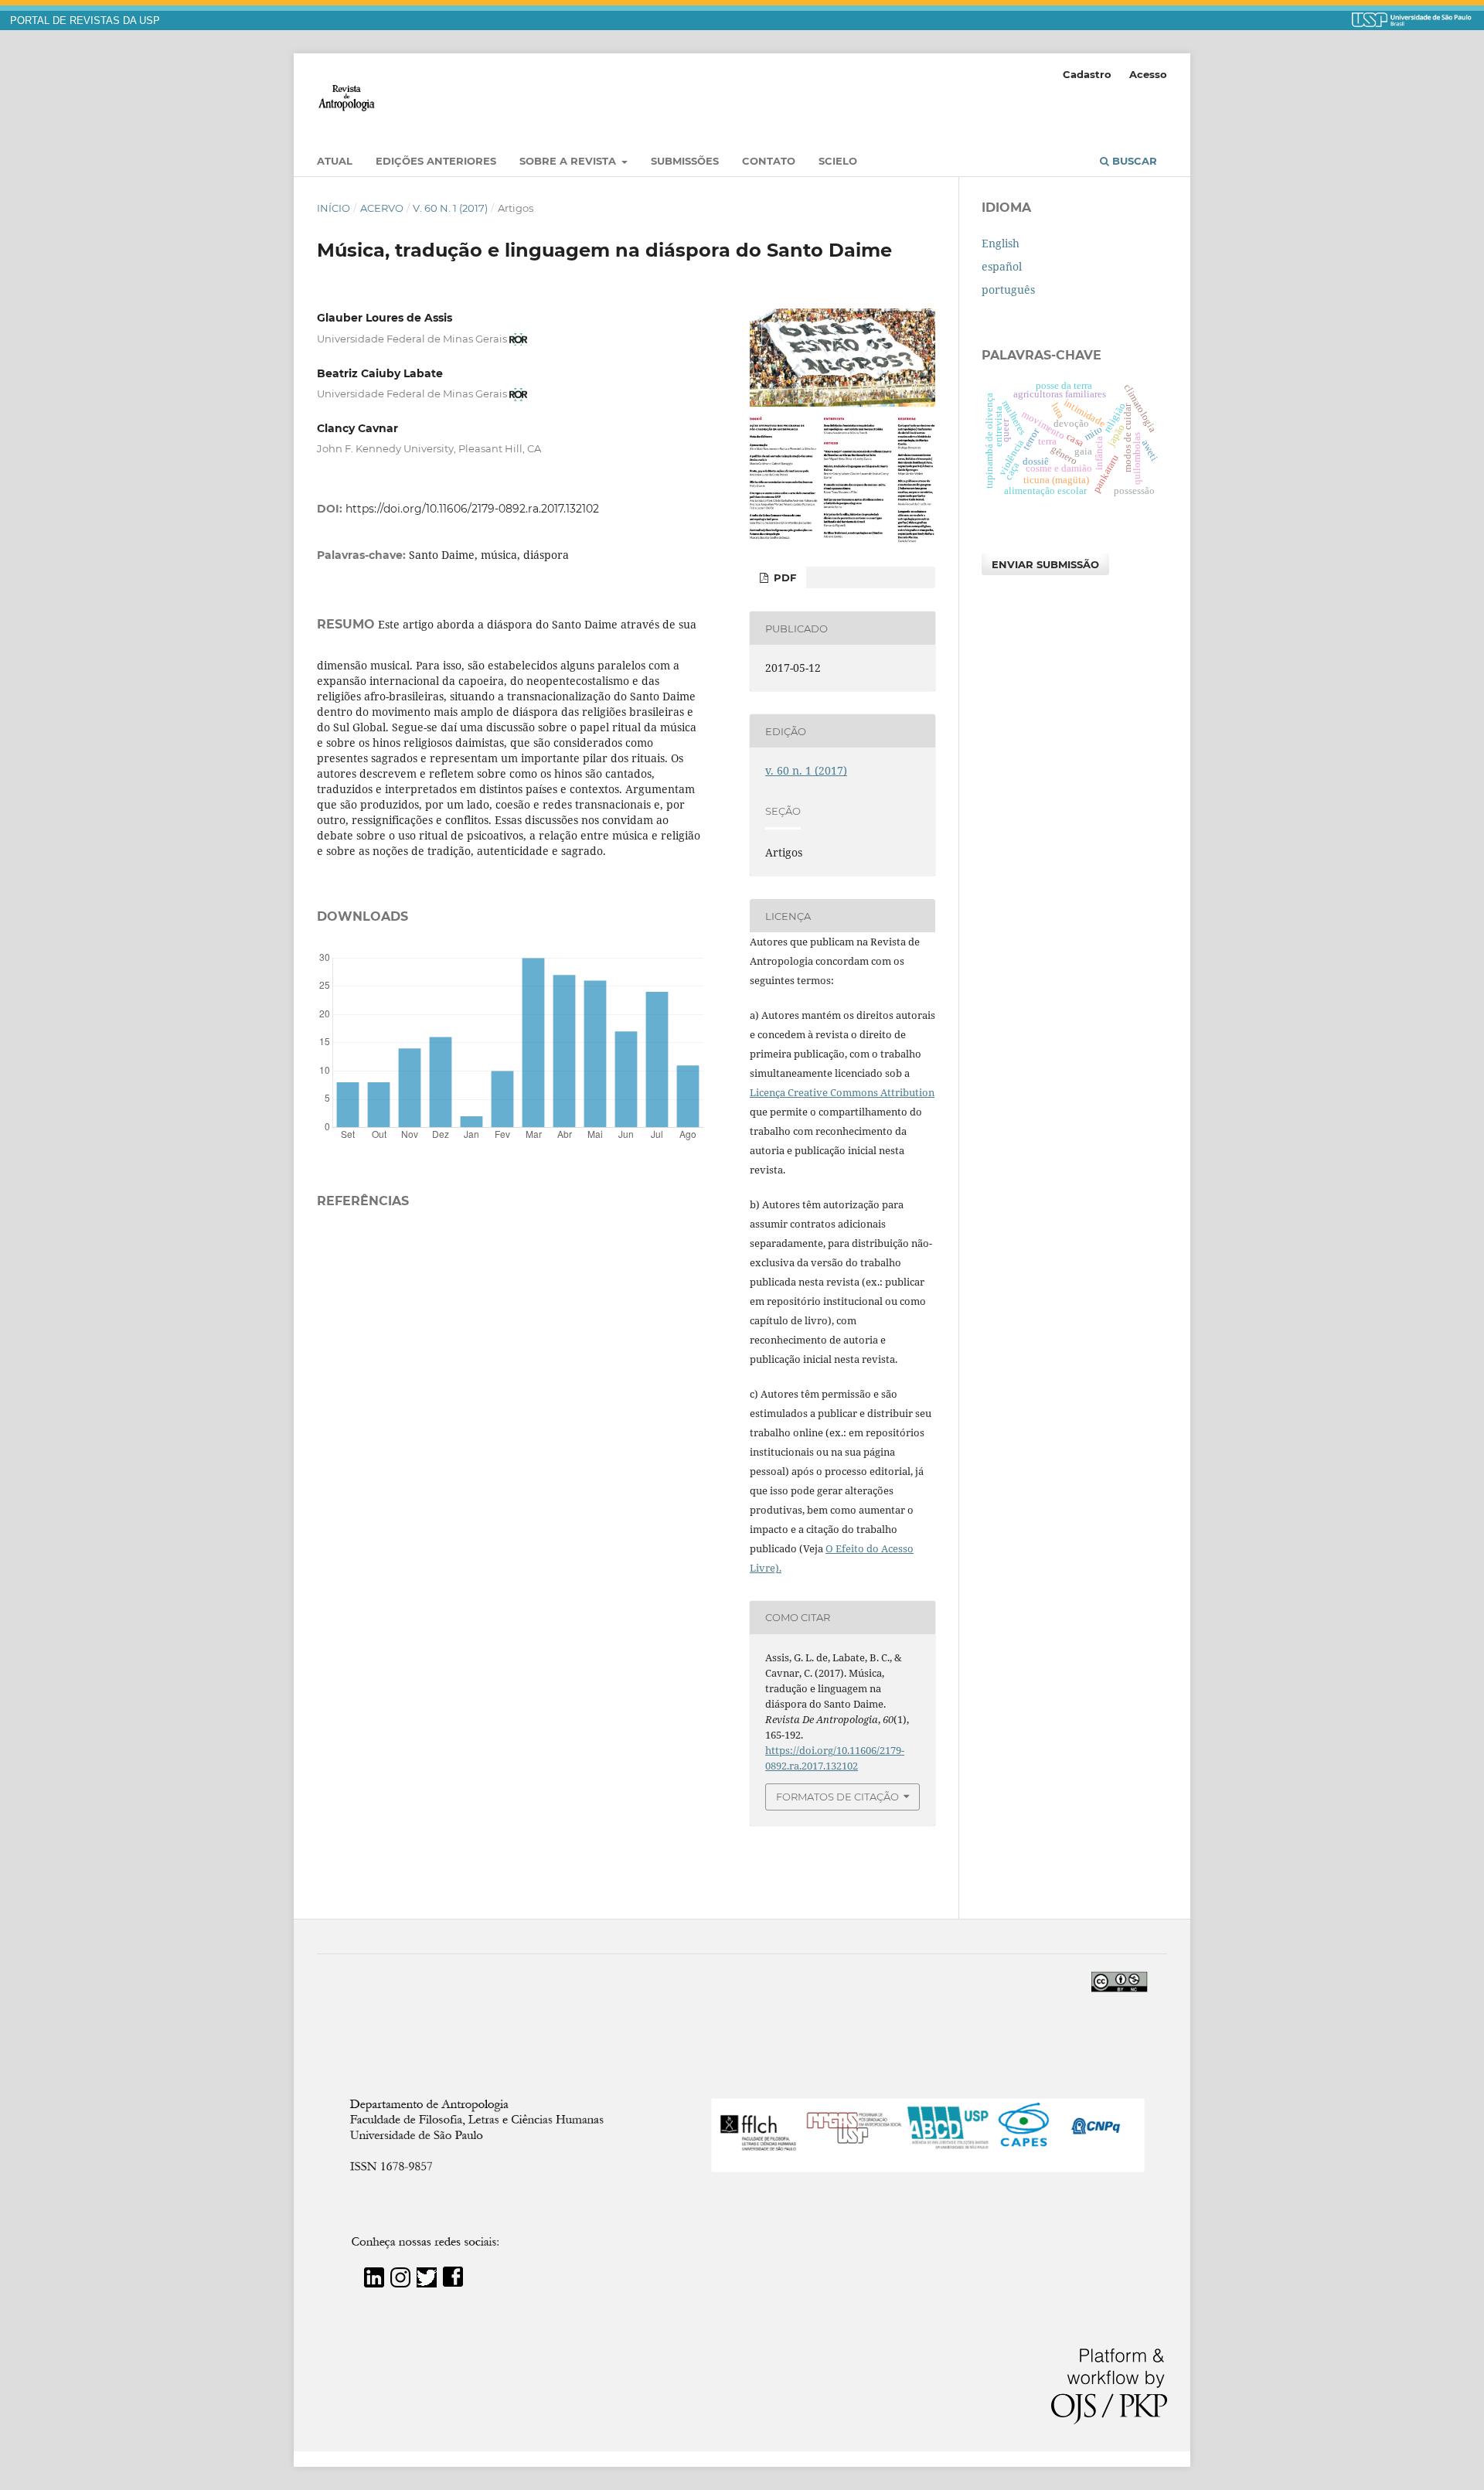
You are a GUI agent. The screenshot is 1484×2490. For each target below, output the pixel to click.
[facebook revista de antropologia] (453, 2283)
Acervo (382, 208)
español (1002, 266)
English (1001, 243)
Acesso (1148, 74)
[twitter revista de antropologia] (427, 2283)
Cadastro (1087, 74)
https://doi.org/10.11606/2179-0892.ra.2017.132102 (472, 509)
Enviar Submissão (1045, 564)
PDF (783, 577)
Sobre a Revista (569, 161)
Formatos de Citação (837, 1797)
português (1008, 290)
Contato (769, 161)
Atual (335, 161)
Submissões (685, 161)
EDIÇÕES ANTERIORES (436, 161)
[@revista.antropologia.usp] (400, 2283)
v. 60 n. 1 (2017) (450, 208)
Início (334, 208)
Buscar (1133, 161)
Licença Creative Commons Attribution (842, 1092)
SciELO (838, 161)
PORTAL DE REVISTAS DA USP (85, 21)
